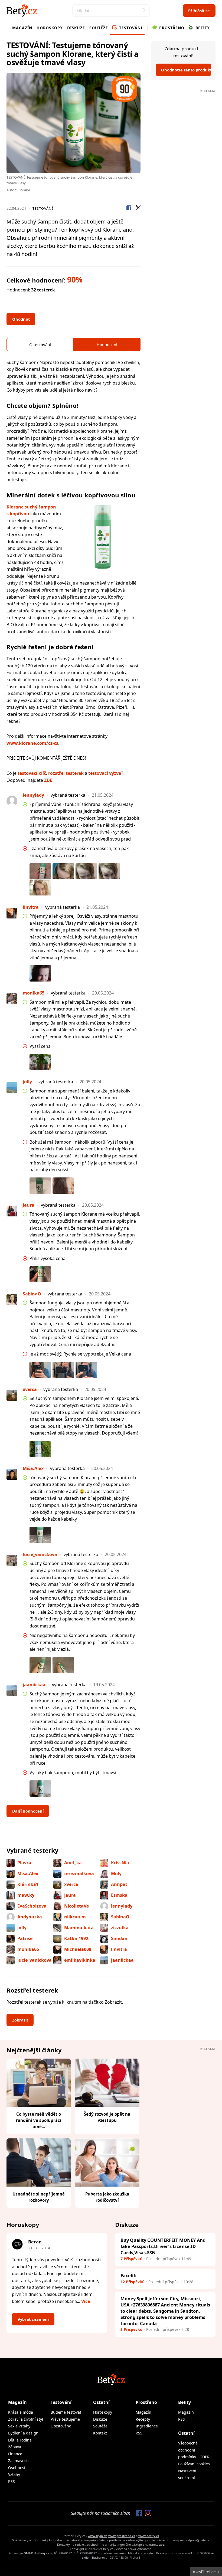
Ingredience (147, 2426)
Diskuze (76, 28)
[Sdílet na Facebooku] (129, 209)
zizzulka (120, 1928)
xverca (71, 1884)
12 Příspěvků (133, 2282)
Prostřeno (171, 28)
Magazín (22, 28)
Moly (116, 1873)
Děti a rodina (20, 2440)
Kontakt (100, 2433)
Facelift (129, 2275)
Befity (202, 28)
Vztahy (14, 2474)
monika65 (28, 1949)
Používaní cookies (194, 2464)
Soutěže (99, 28)
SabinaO (120, 1917)
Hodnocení (107, 344)
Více (86, 2301)
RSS (12, 2481)
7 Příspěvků (131, 2259)
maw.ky (26, 1895)
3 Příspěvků (131, 2329)
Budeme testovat (66, 2412)
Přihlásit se (199, 11)
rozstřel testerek (66, 773)
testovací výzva (105, 773)
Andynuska (30, 1917)
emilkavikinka (80, 1960)
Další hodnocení (28, 1811)
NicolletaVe (76, 1906)
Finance (15, 2454)
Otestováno (61, 2426)
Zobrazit (20, 2020)
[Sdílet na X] (138, 209)
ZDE (48, 780)
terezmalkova (79, 1873)
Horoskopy (50, 28)
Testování (130, 28)
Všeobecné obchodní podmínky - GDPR (194, 2450)
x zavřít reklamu (206, 2572)
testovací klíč (32, 773)
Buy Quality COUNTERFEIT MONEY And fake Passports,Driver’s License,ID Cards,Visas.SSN (163, 2246)
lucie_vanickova (35, 1960)
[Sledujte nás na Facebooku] (138, 2513)
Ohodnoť (21, 319)
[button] (143, 11)
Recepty (143, 2419)
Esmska (119, 1895)
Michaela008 (78, 1949)
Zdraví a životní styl (26, 2419)
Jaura (70, 1895)
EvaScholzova (32, 1906)
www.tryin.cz (97, 2536)
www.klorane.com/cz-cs (32, 743)
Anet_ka (73, 1863)
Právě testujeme (65, 2419)
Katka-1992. (77, 1938)
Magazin (186, 2412)
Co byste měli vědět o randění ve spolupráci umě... (39, 2120)
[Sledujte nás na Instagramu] (147, 2513)
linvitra (119, 1949)
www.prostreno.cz (122, 2536)
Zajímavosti (18, 2461)
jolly (22, 1928)
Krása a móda (21, 2412)
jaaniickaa (122, 1960)
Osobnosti (17, 2468)
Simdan (119, 1938)
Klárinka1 (28, 1884)
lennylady (122, 1906)
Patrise (25, 1938)
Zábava (15, 2447)
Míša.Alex (28, 1873)
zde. (162, 2544)
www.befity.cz (149, 2536)
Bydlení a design (23, 2433)
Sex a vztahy (19, 2426)
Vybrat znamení (33, 2319)
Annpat (119, 1884)
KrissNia (120, 1863)
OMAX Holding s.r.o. (38, 2553)
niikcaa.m (75, 1917)
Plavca (24, 1863)
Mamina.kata (79, 1928)
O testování (40, 344)
